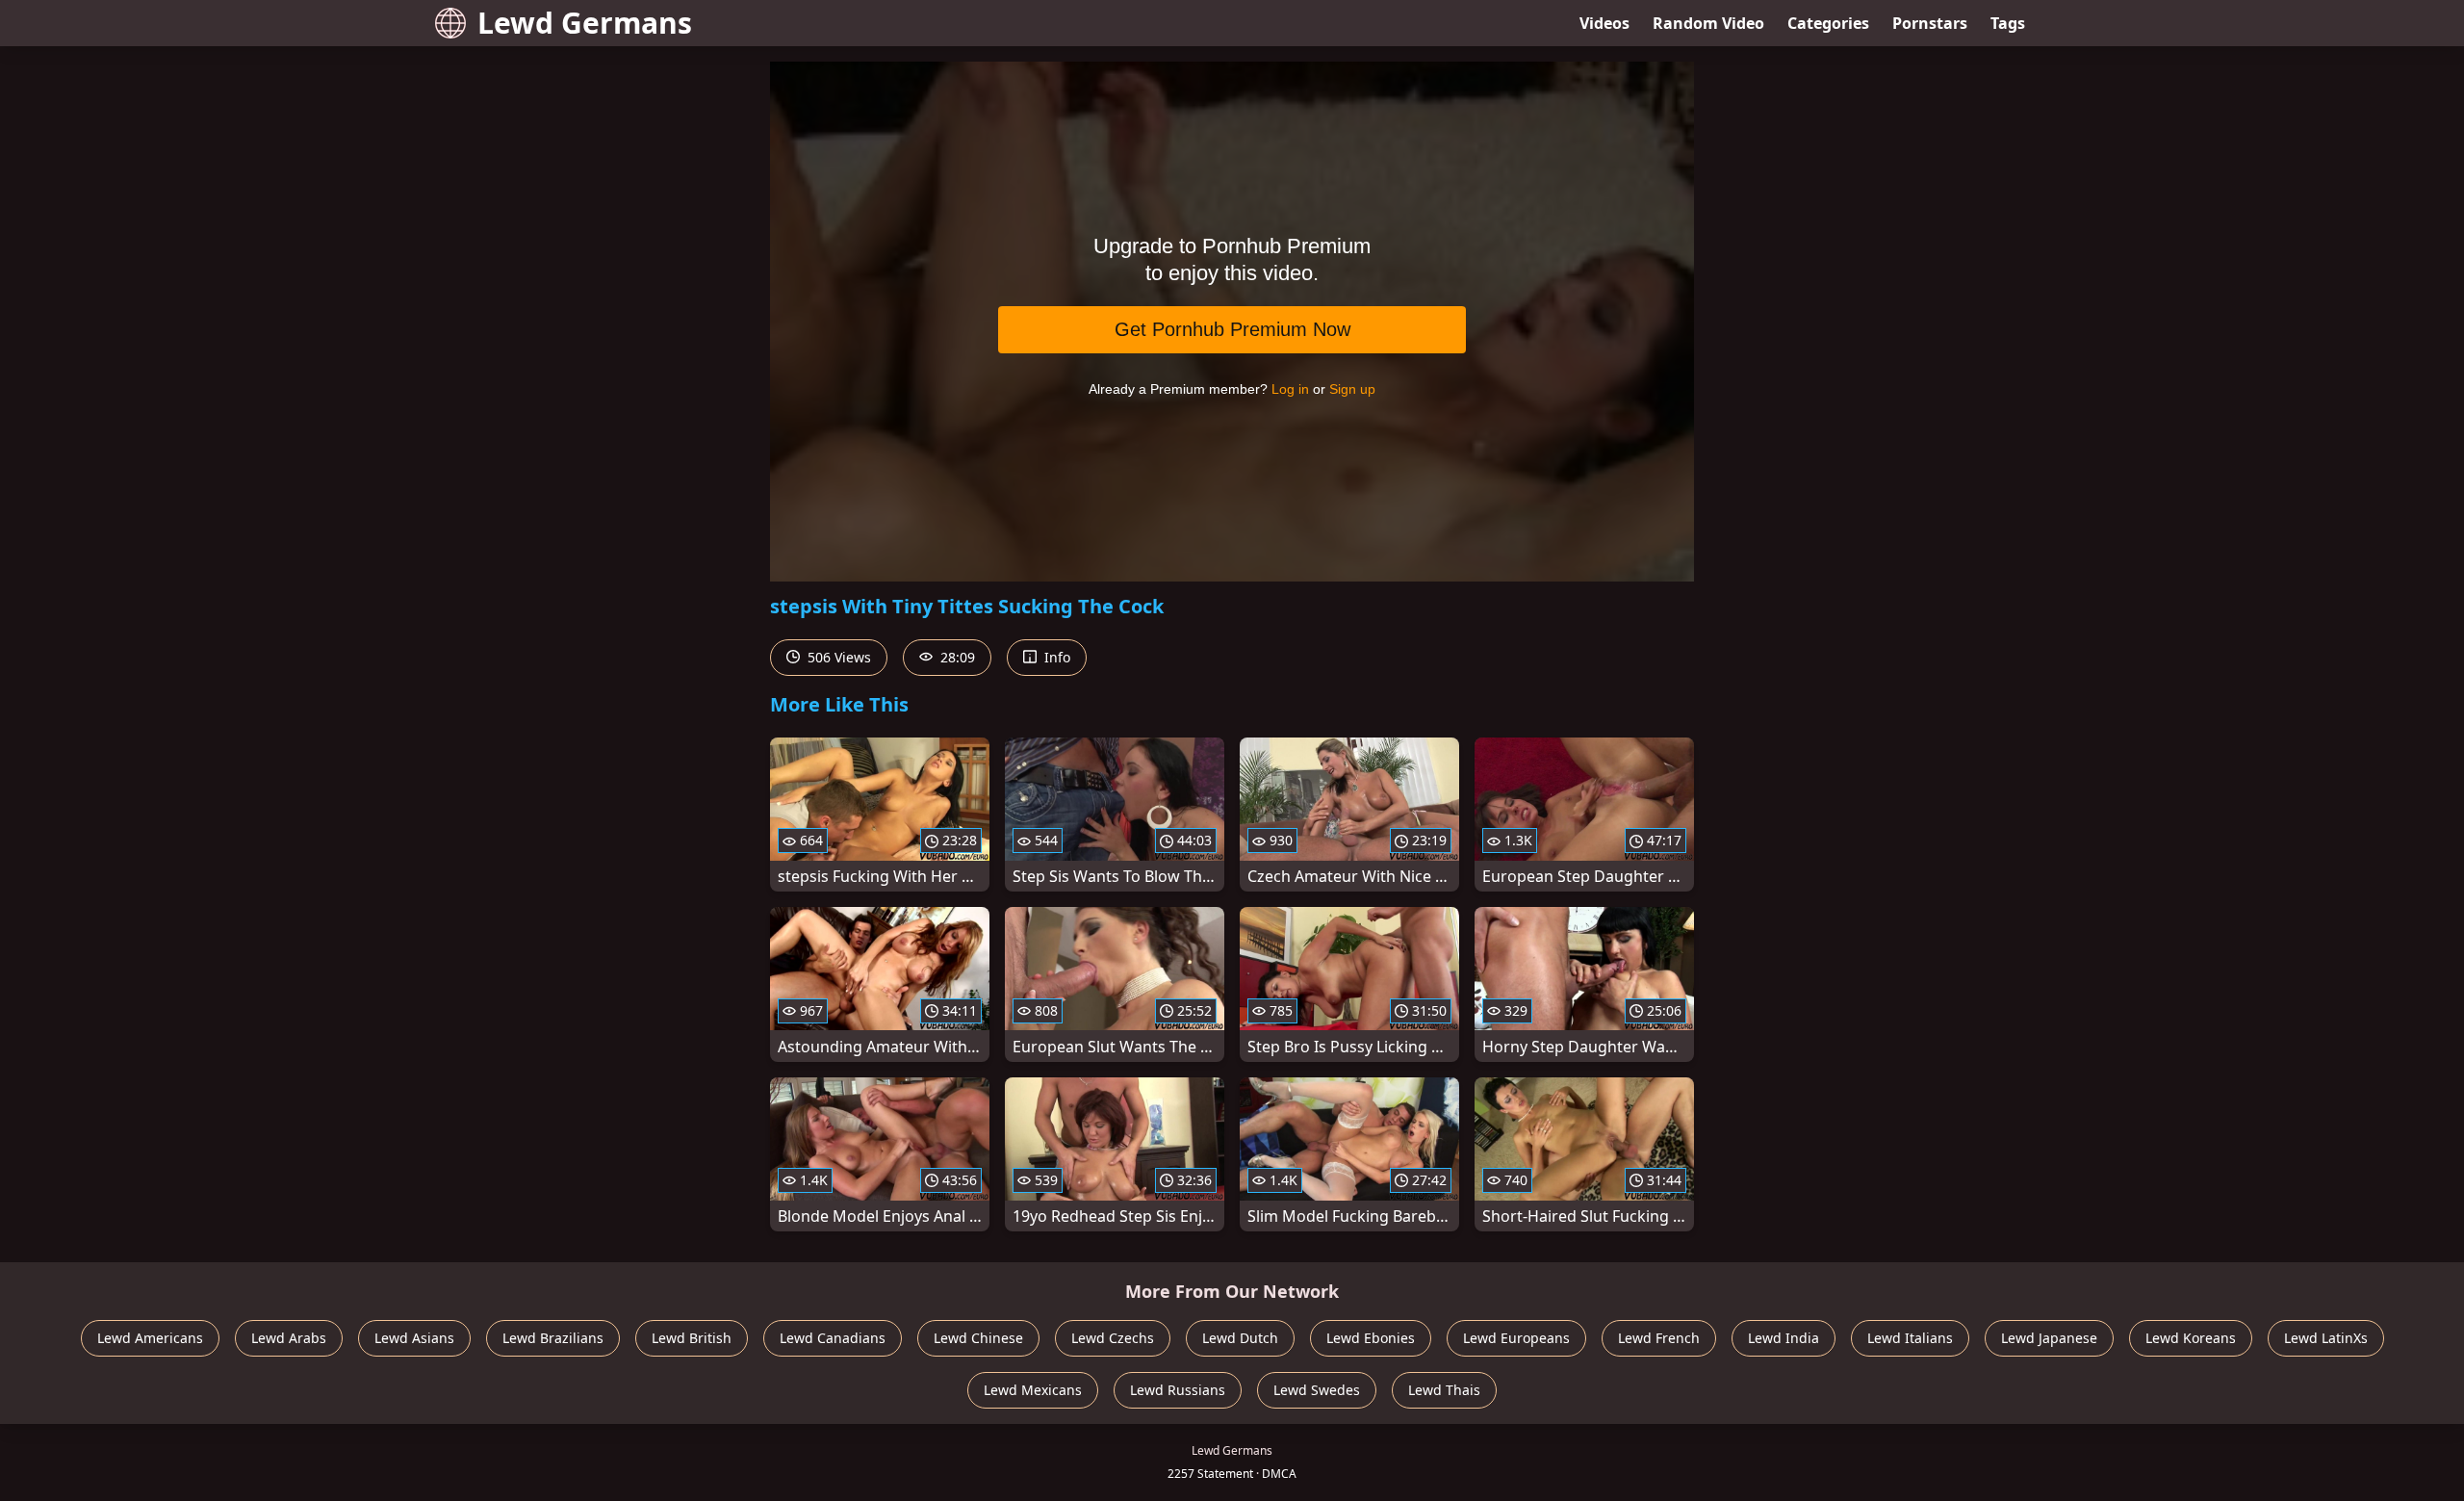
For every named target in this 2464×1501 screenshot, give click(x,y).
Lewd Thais (1444, 1390)
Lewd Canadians (833, 1338)
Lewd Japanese (2049, 1338)
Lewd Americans (150, 1338)
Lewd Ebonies (1371, 1338)
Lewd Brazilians (553, 1338)
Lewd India (1784, 1338)
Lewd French (1659, 1338)
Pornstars (1930, 23)
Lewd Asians (414, 1338)
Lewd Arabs (289, 1338)
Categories (1828, 23)
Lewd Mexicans (1033, 1390)
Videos (1604, 23)
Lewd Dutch (1240, 1338)
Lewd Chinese (978, 1338)
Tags (2008, 23)
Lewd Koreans (2191, 1338)
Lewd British (692, 1338)
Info (1055, 657)
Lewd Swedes (1317, 1390)
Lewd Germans (585, 23)
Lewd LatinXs (2326, 1338)
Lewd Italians (1910, 1338)
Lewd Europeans (1516, 1338)
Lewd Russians (1178, 1390)
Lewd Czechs (1113, 1338)
